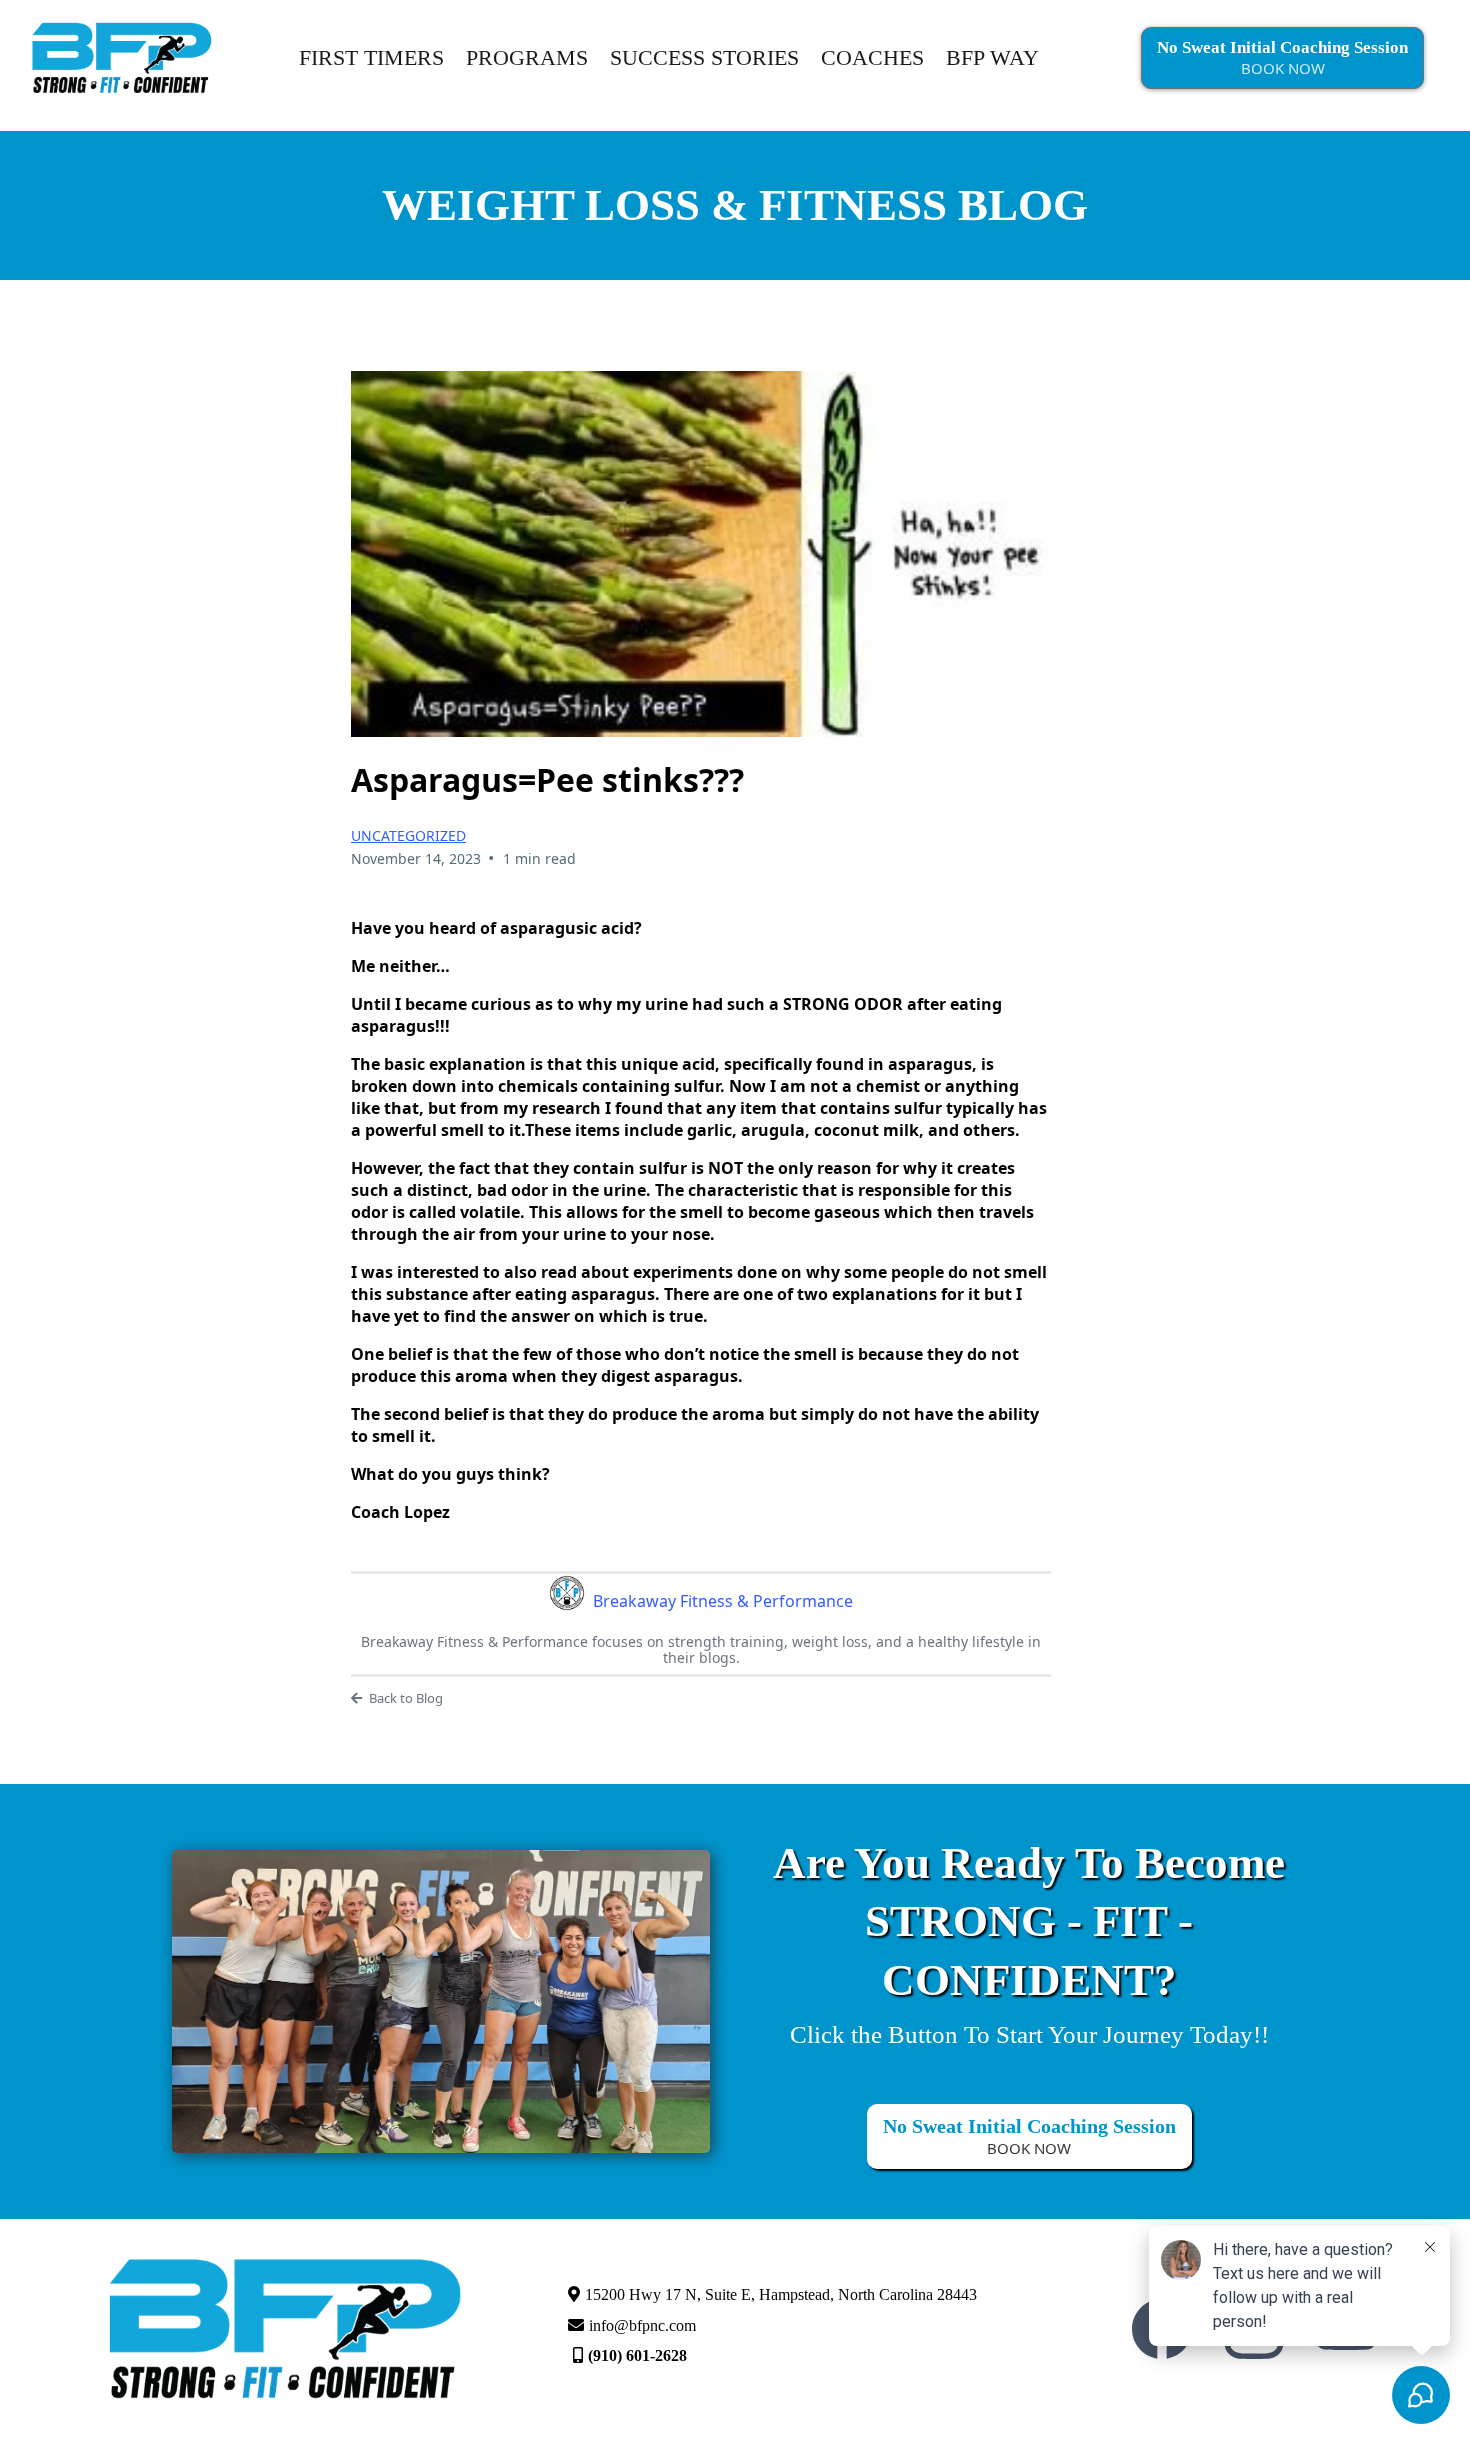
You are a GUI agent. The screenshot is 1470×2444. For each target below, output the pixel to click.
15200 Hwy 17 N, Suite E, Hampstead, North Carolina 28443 (781, 2294)
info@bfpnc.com (642, 2325)
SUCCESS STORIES (704, 57)
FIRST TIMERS (371, 57)
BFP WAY (992, 57)
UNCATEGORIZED (408, 835)
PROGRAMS (527, 57)
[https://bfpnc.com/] (121, 56)
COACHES (872, 57)
